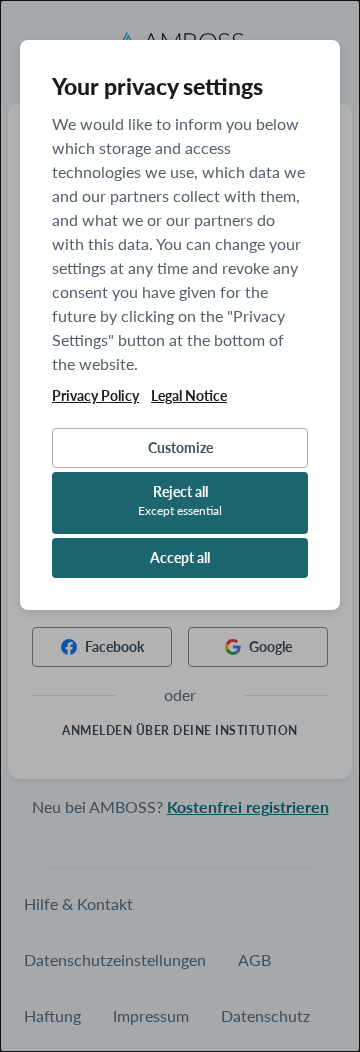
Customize (180, 447)
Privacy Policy (95, 396)
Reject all (180, 500)
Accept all (180, 557)
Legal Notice (189, 396)
